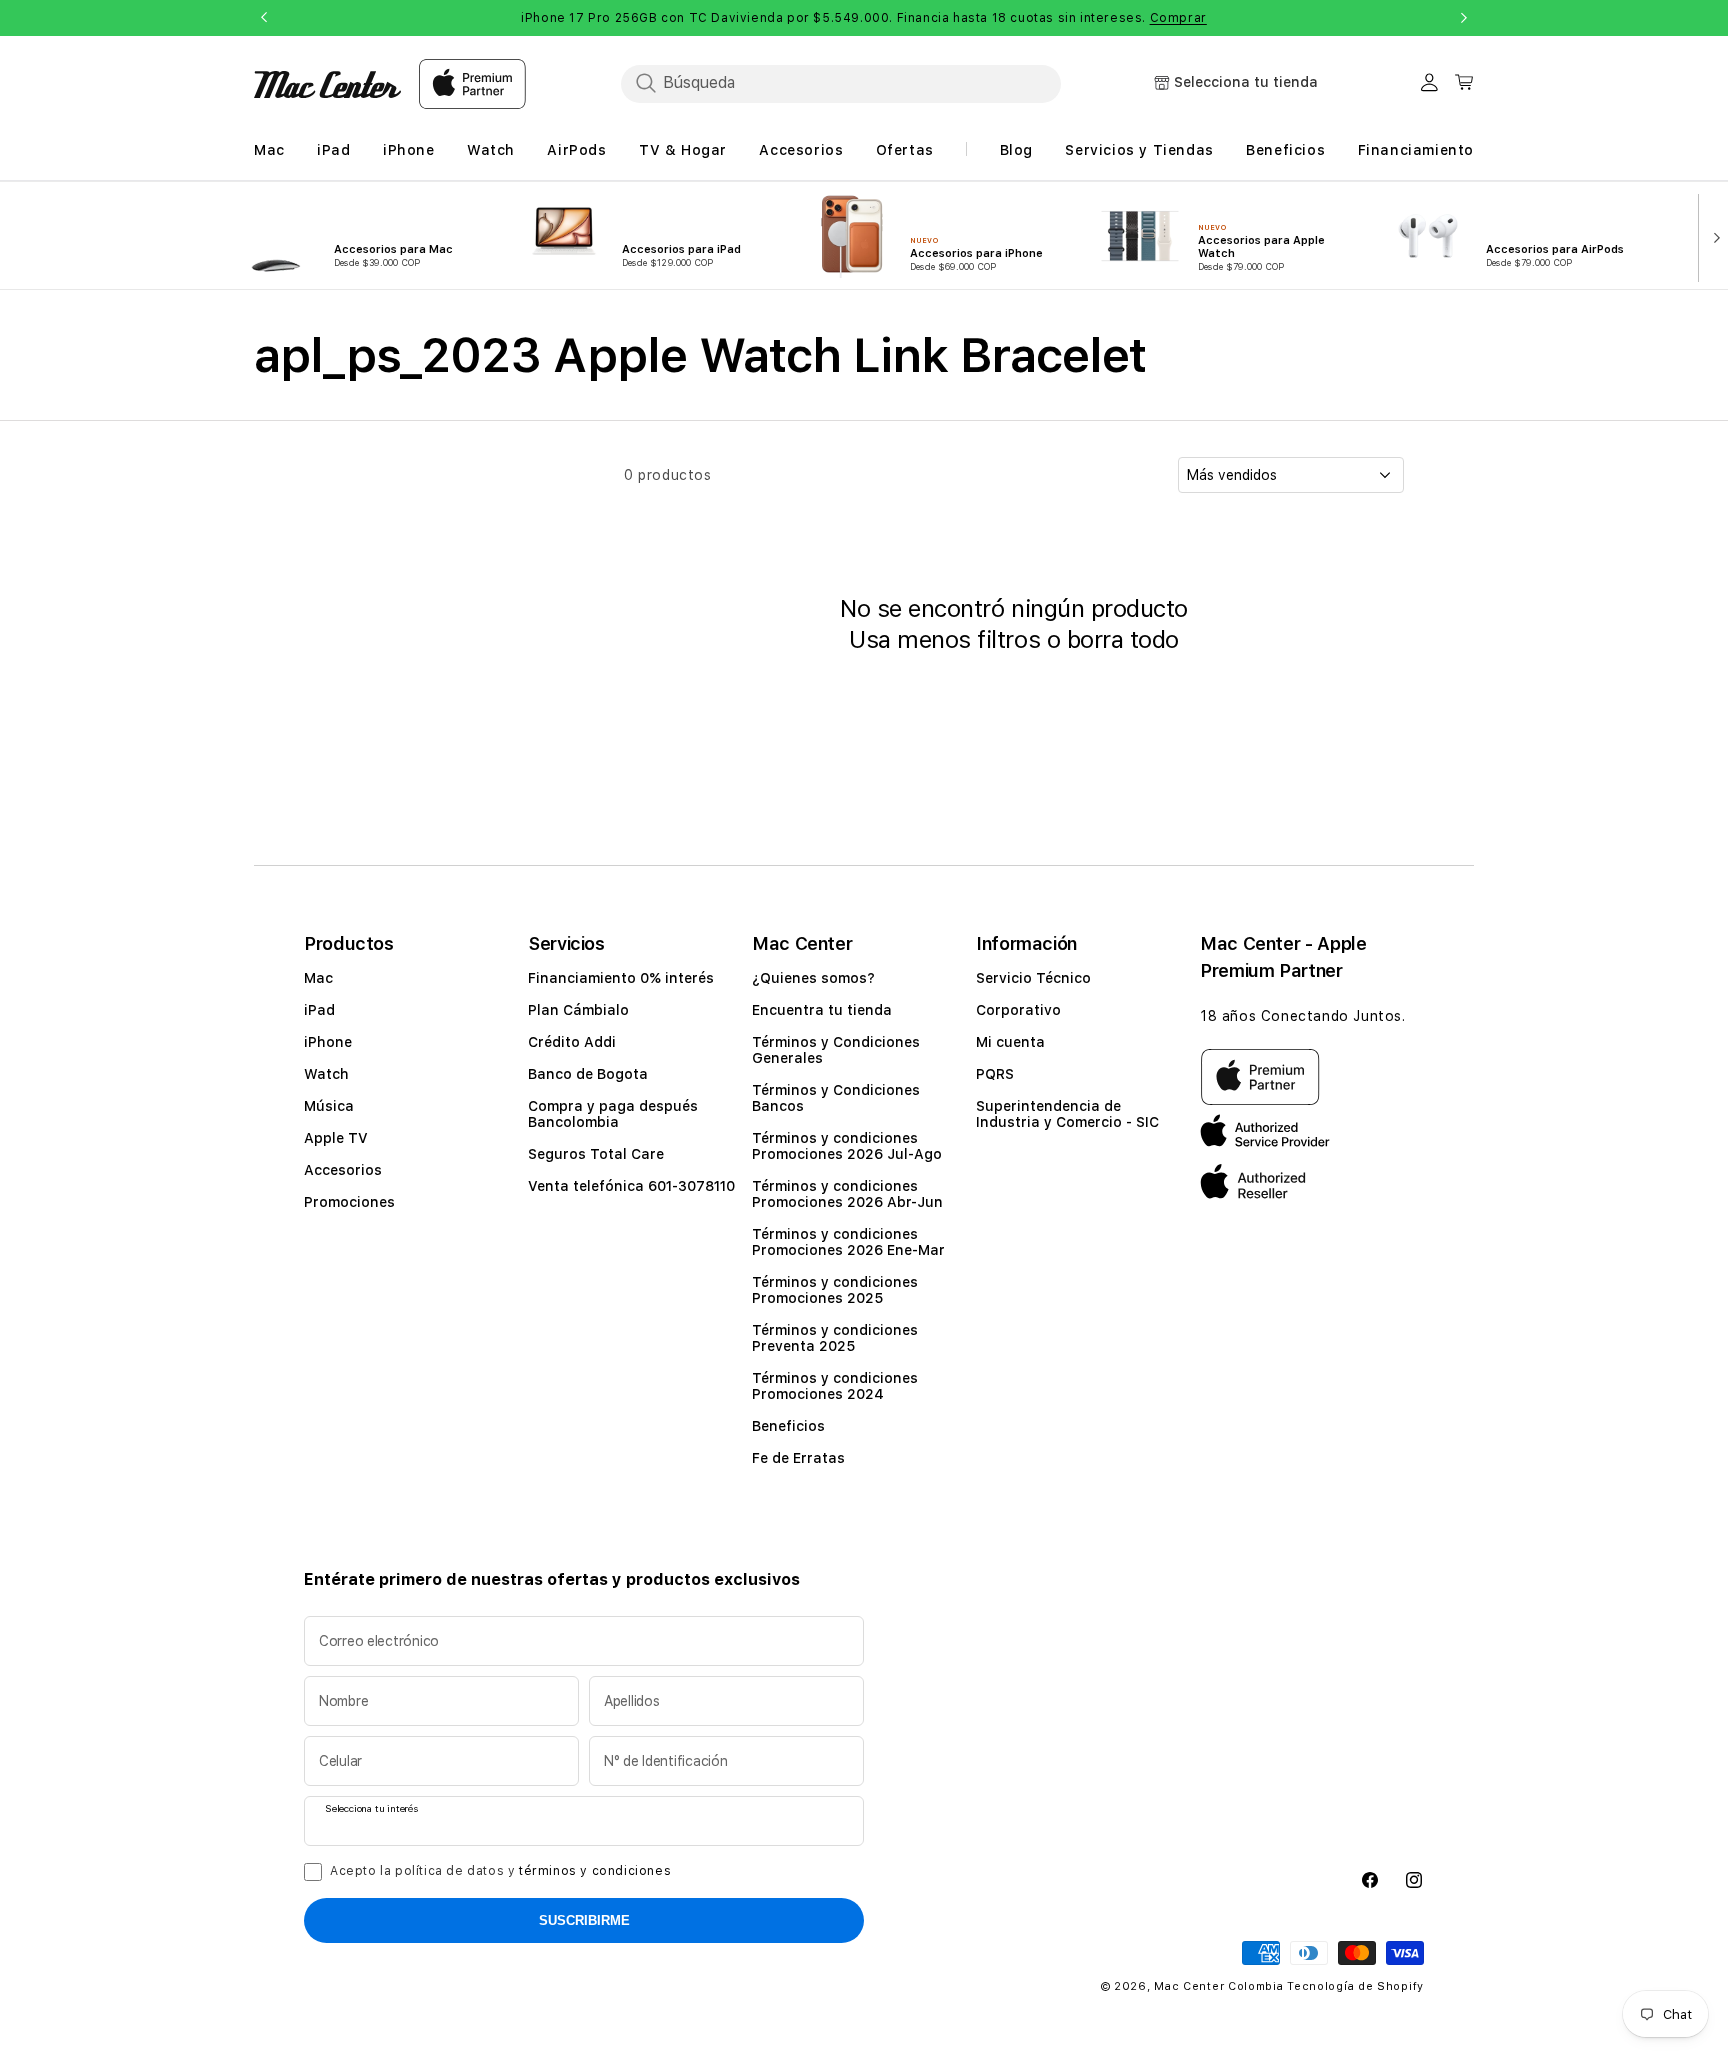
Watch (326, 1074)
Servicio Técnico (1033, 978)
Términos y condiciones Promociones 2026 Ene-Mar (848, 1242)
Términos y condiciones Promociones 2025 (835, 1290)
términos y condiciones (595, 1871)
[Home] (327, 84)
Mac (318, 978)
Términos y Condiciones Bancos (836, 1098)
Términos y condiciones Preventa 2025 (835, 1338)
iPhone (328, 1042)
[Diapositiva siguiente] (1712, 236)
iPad (319, 1010)
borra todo (1123, 639)
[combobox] (841, 83)
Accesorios (343, 1170)
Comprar (1178, 18)
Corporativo (1018, 1010)
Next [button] (1464, 18)
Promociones (349, 1202)
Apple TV (336, 1138)
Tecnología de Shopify (1355, 1986)
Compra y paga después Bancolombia (613, 1114)
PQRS (995, 1074)
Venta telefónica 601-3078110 (631, 1186)
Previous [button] (264, 18)
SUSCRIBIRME (584, 1920)
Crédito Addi (572, 1042)
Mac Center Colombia (1218, 1986)
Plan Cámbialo (578, 1010)
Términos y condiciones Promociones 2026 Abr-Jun (847, 1194)
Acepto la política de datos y (500, 1871)
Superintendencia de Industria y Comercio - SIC (1067, 1114)
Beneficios (788, 1426)
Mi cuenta (1010, 1042)
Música (329, 1106)
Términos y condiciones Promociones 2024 (835, 1386)
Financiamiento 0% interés (621, 978)
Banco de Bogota (588, 1074)
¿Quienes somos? (813, 978)
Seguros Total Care (596, 1154)
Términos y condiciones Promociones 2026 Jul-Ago (847, 1146)
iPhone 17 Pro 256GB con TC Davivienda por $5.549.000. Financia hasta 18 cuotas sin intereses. (864, 18)
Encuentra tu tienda (822, 1010)
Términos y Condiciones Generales (836, 1050)
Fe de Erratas (798, 1458)
